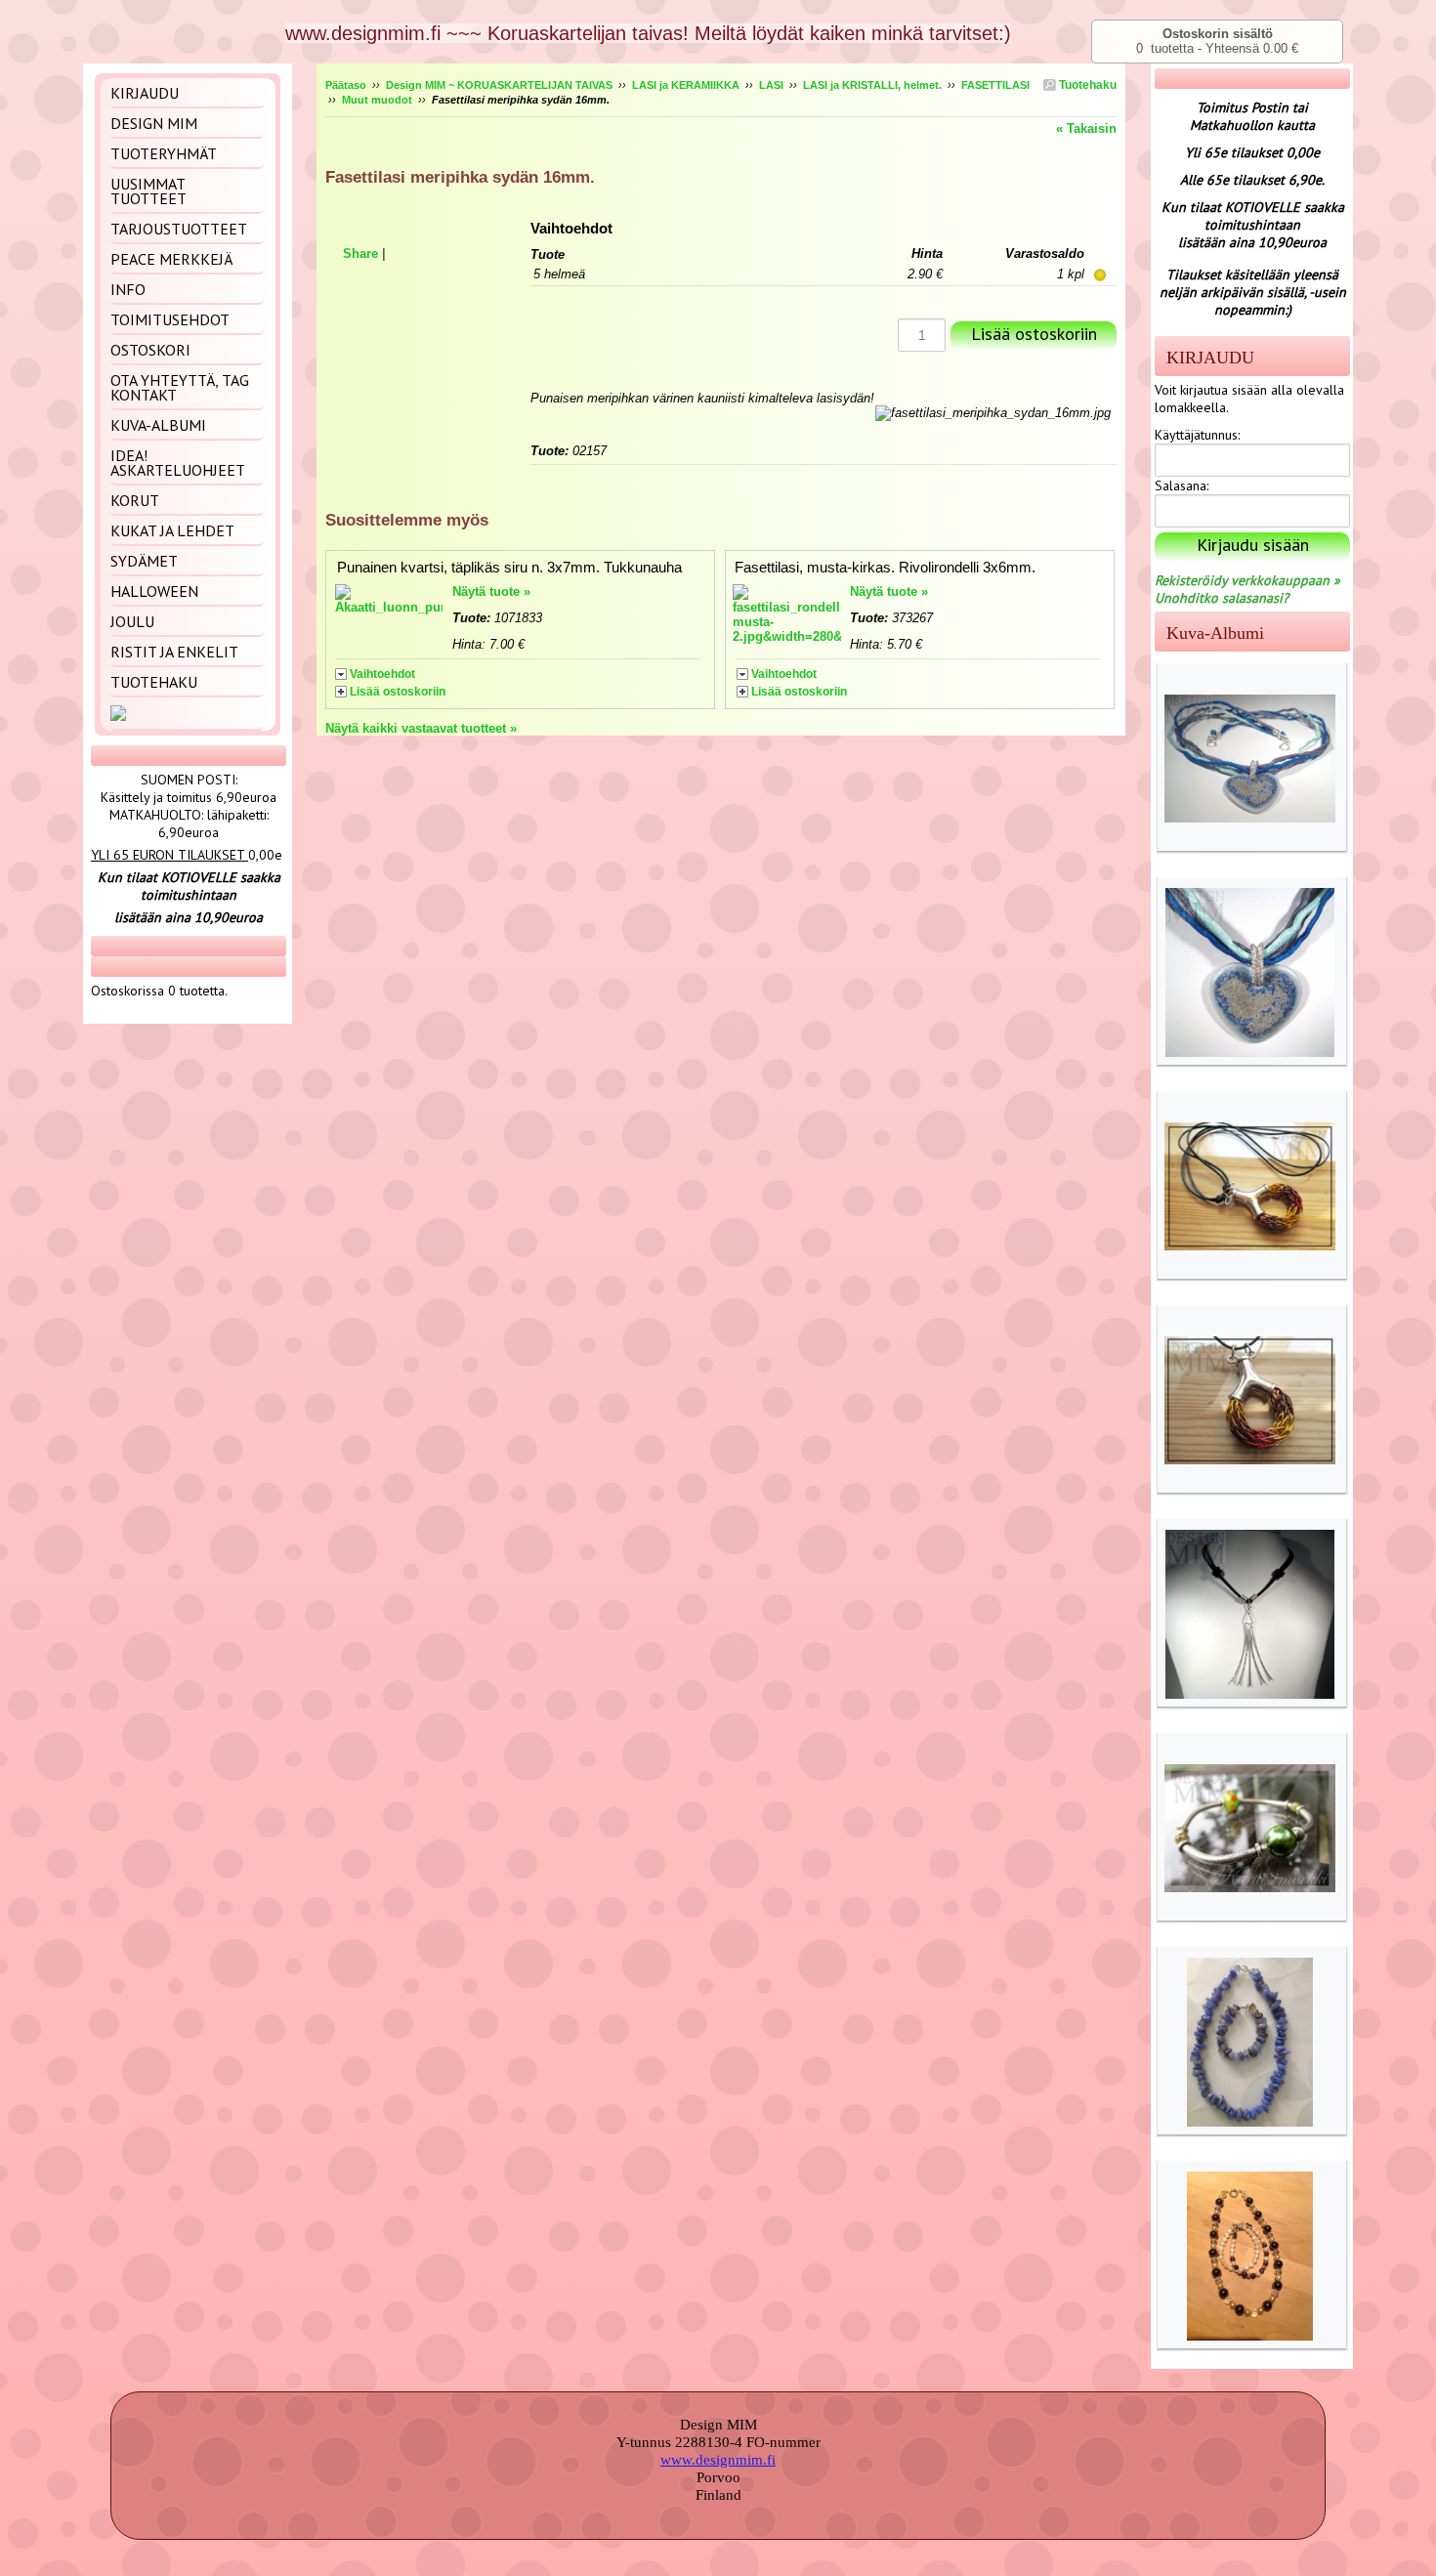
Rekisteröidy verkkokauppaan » (1247, 580)
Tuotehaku (1086, 85)
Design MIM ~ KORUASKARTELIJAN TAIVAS (499, 85)
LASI (771, 85)
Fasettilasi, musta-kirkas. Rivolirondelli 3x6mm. (885, 567)
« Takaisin (1086, 128)
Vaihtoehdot (382, 674)
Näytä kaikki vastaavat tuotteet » (421, 728)
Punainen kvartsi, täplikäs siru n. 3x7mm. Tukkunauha (509, 567)
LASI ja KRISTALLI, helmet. (872, 85)
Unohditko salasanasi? (1222, 598)
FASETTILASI (995, 85)
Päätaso (346, 85)
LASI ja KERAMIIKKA (686, 85)
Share (360, 253)
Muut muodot (377, 100)
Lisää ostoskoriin (398, 692)
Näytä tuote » (491, 591)
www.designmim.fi (718, 2460)
